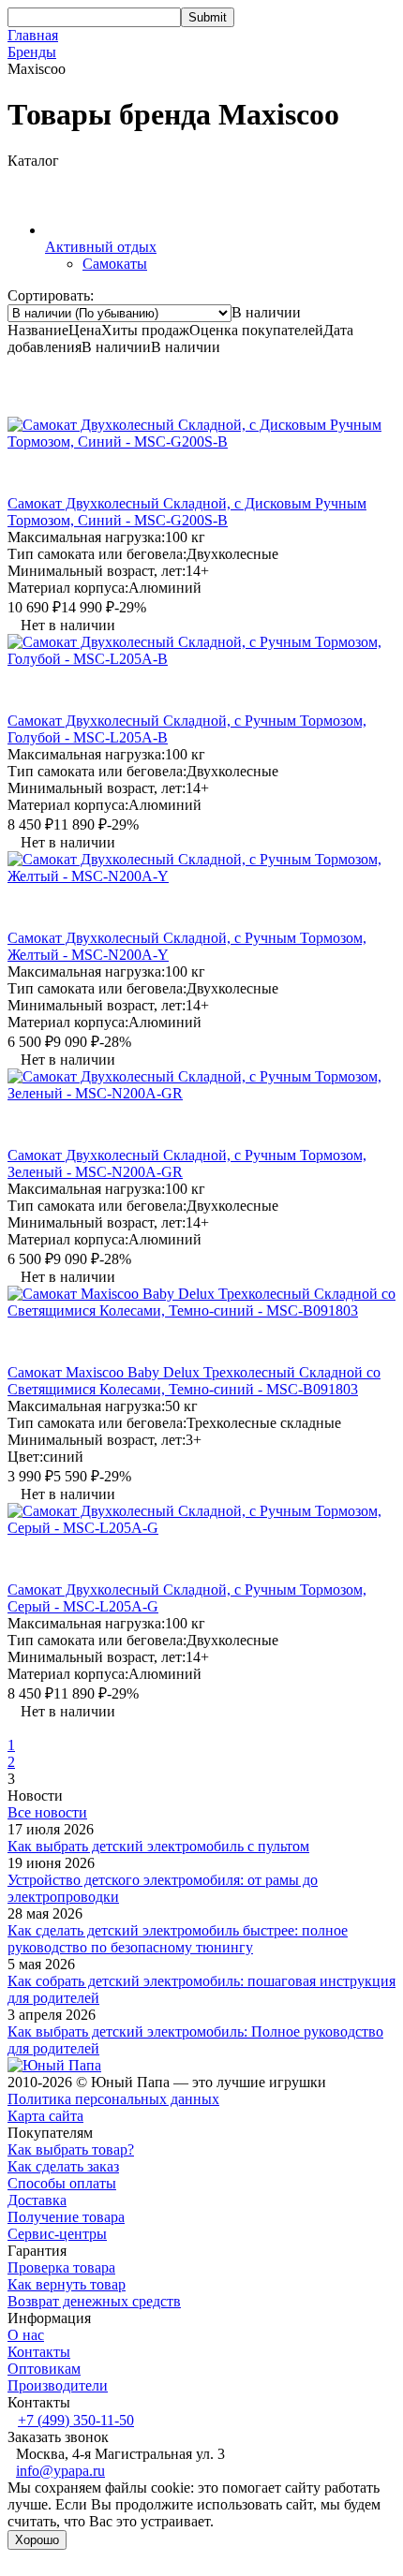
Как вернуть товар (67, 2284)
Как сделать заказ (63, 2166)
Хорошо (37, 2540)
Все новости (47, 1812)
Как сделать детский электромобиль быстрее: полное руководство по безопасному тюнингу (178, 1939)
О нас (26, 2335)
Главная (33, 35)
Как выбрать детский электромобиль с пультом (158, 1846)
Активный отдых (101, 247)
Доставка (37, 2200)
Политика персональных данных (113, 2099)
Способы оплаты (62, 2183)
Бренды (32, 52)
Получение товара (66, 2217)
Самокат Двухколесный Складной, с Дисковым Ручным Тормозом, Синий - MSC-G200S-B (187, 512)
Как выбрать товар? (71, 2149)
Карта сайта (45, 2116)
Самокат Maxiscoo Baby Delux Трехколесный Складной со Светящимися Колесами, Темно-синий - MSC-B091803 (194, 1381)
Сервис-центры (57, 2234)
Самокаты (115, 264)
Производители (58, 2385)
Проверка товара (61, 2267)
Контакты (39, 2352)
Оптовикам (44, 2369)
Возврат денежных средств (94, 2301)
